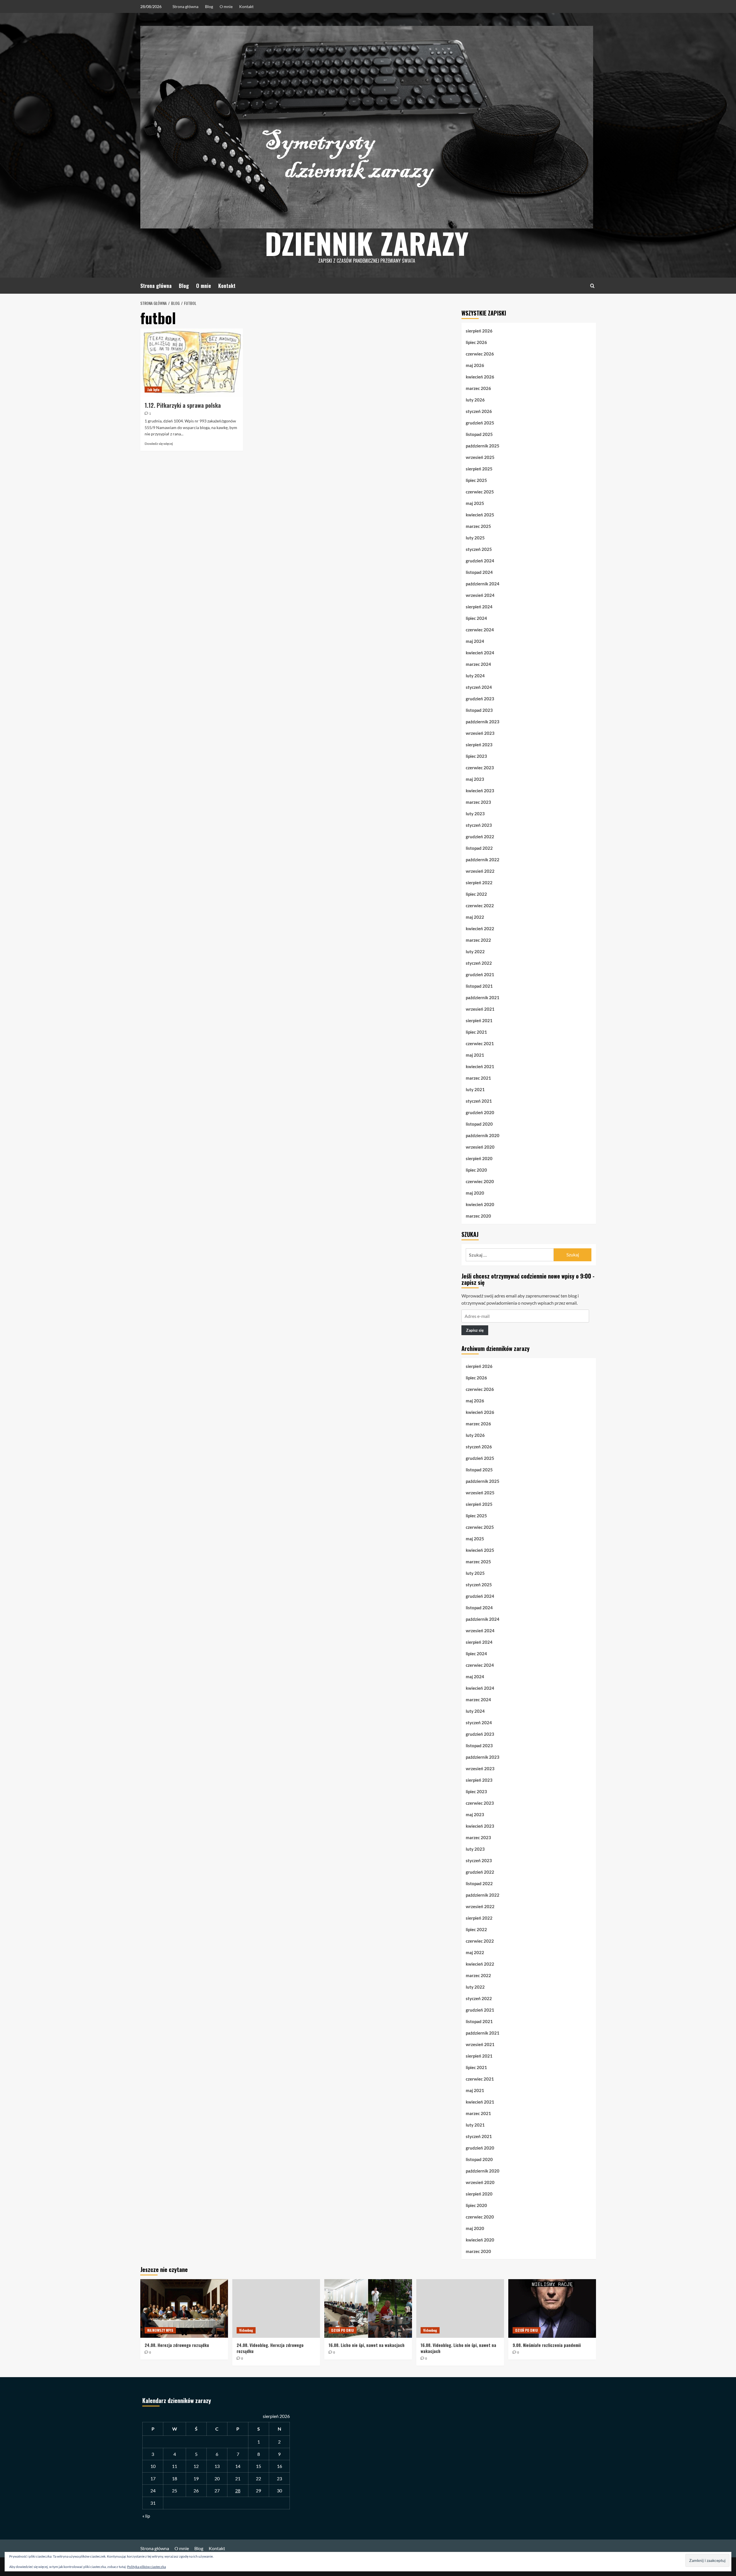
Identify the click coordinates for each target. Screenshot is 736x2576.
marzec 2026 (478, 388)
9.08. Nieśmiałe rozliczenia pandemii (547, 2345)
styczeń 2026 (479, 411)
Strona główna (185, 6)
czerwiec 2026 (480, 354)
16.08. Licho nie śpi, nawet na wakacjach (367, 2345)
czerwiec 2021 (480, 1043)
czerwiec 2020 (480, 1181)
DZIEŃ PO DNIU (343, 2330)
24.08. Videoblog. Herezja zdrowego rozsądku (270, 2348)
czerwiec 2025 (480, 492)
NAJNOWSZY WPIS (160, 2330)
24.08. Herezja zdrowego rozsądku (177, 2345)
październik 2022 (483, 860)
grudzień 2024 (480, 561)
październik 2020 (483, 1135)
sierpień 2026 (479, 331)
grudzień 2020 (480, 1112)
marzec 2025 (478, 526)
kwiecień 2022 (480, 928)
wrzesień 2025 (480, 457)
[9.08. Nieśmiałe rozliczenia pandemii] (552, 2308)
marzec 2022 (478, 940)
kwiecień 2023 (480, 791)
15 (258, 2466)
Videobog (246, 2330)
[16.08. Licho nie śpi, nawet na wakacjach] (368, 2308)
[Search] (592, 286)
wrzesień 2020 (480, 1147)
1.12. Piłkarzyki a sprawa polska (183, 405)
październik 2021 (483, 997)
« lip (146, 2516)
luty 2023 (475, 814)
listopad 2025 (479, 434)
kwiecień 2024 (480, 653)
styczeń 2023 (479, 825)
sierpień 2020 (479, 1158)
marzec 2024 (478, 664)
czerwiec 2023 (480, 768)
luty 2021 (475, 1089)
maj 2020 (475, 1193)
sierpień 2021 (479, 1020)
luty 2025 (475, 538)
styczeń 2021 (479, 1101)
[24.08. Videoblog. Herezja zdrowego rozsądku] (276, 2308)
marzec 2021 (478, 1078)
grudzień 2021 (480, 974)
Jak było (153, 390)
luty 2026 (475, 400)
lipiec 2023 (476, 756)
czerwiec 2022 (480, 906)
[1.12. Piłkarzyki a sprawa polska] (192, 363)
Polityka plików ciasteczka (146, 2567)
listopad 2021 (479, 986)
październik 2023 (483, 722)
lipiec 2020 (476, 1170)
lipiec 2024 (476, 618)
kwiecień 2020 (480, 1204)
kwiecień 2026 (480, 377)
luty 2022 (475, 951)
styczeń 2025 (479, 549)
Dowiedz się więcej (159, 444)
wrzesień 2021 (480, 1009)
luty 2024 (475, 676)
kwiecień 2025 (480, 515)
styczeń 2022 (479, 963)
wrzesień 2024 (480, 595)
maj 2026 (475, 365)
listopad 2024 (479, 572)
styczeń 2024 (479, 687)
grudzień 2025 (480, 423)
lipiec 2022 (476, 894)
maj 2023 (475, 779)
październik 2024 (483, 584)
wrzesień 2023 (480, 733)
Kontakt (246, 6)
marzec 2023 (478, 802)
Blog (209, 6)
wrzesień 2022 (480, 871)
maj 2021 (475, 1055)
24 (153, 2491)
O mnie (226, 6)
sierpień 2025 (479, 469)
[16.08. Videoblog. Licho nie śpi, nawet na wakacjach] (460, 2308)
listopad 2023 (479, 710)
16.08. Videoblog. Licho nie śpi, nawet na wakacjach (458, 2348)
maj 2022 (475, 917)
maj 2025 (475, 503)
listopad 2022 (479, 848)
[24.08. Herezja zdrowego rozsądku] (184, 2308)
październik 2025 (483, 446)
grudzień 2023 (480, 699)
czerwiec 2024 (480, 630)
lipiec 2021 (476, 1032)
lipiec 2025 (476, 480)
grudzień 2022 (480, 837)
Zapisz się (475, 1330)
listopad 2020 (479, 1124)
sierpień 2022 (479, 883)
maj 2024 (475, 641)
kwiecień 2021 (480, 1066)
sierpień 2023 (479, 745)
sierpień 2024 (479, 607)
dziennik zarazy (367, 243)
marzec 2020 (478, 1216)
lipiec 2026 (476, 342)
